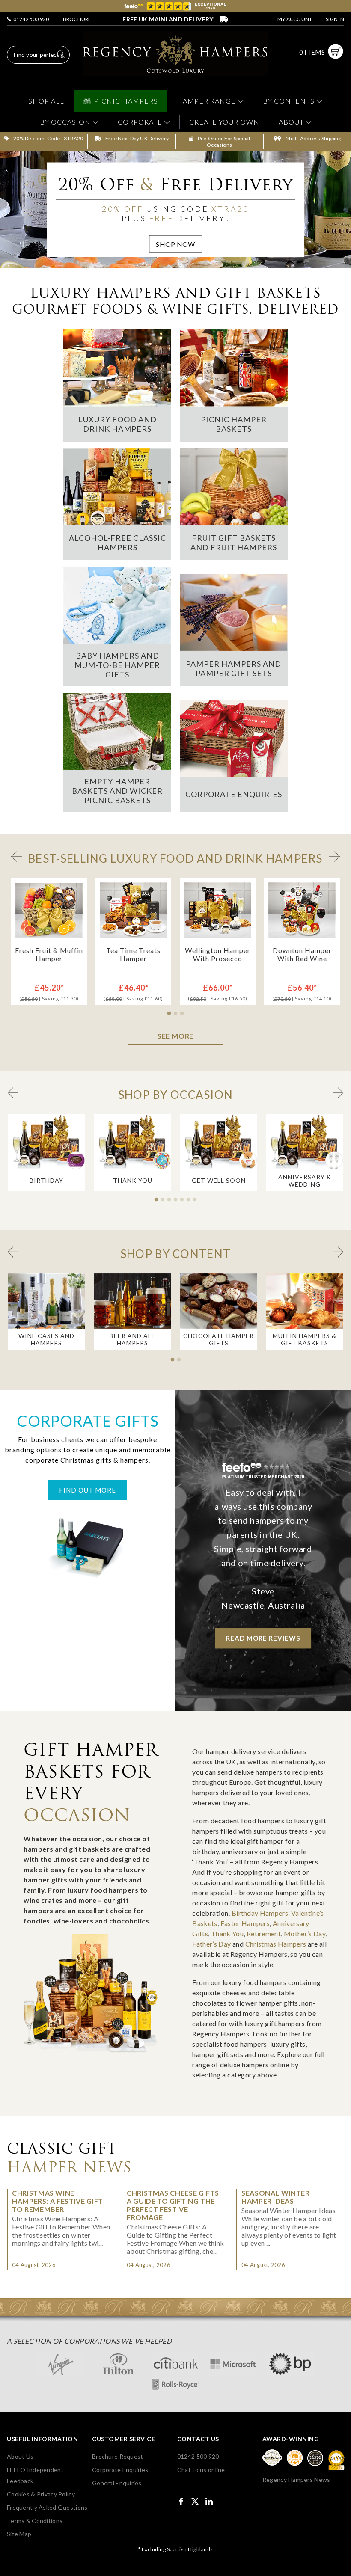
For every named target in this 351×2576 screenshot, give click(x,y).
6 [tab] (190, 1200)
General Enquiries (117, 2483)
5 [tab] (183, 1200)
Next (335, 856)
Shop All (46, 101)
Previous (16, 856)
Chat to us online (201, 2470)
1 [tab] (170, 1014)
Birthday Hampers (260, 1913)
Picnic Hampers (126, 101)
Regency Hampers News (296, 2480)
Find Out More (88, 1490)
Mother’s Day (305, 1933)
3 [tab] (183, 1014)
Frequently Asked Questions (47, 2507)
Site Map (19, 2534)
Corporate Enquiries (120, 2470)
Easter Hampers (245, 1923)
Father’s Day (211, 1944)
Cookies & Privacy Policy (41, 2494)
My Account (295, 19)
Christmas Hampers (276, 1944)
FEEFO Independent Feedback (35, 2475)
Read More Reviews (263, 1638)
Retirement (264, 1933)
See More (175, 1036)
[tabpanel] (49, 942)
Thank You (227, 1933)
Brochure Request (117, 2456)
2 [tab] (177, 1014)
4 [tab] (177, 1200)
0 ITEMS (312, 52)
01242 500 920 (30, 19)
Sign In (335, 19)
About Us (20, 2456)
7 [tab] (196, 1200)
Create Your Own (224, 122)
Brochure (77, 19)
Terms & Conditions (35, 2521)
